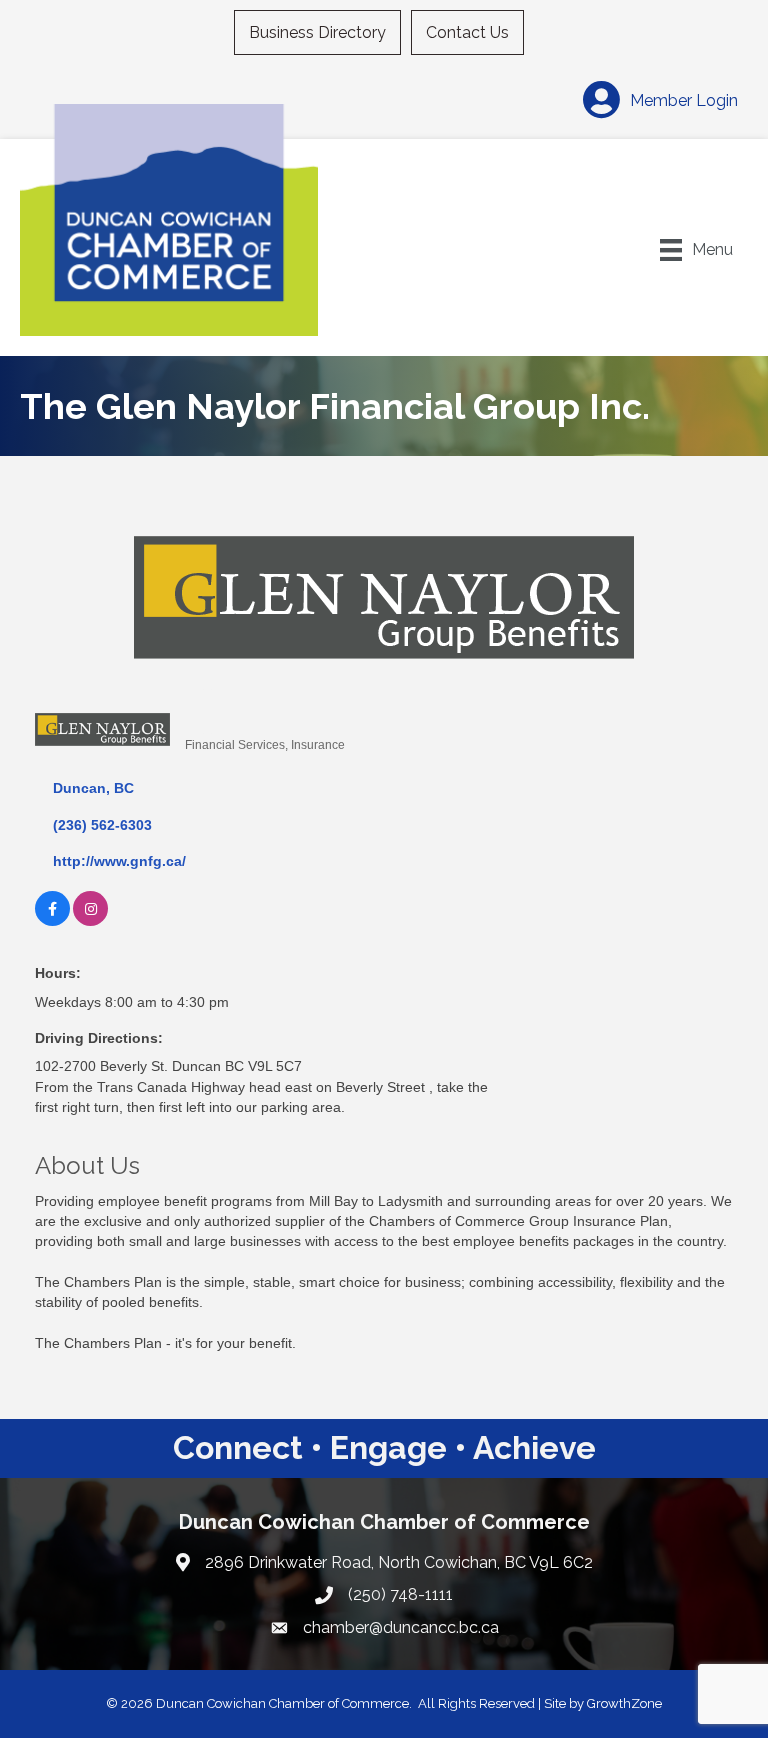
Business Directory (317, 32)
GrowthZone (624, 1703)
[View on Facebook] (52, 921)
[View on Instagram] (90, 921)
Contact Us (467, 32)
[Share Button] (207, 711)
